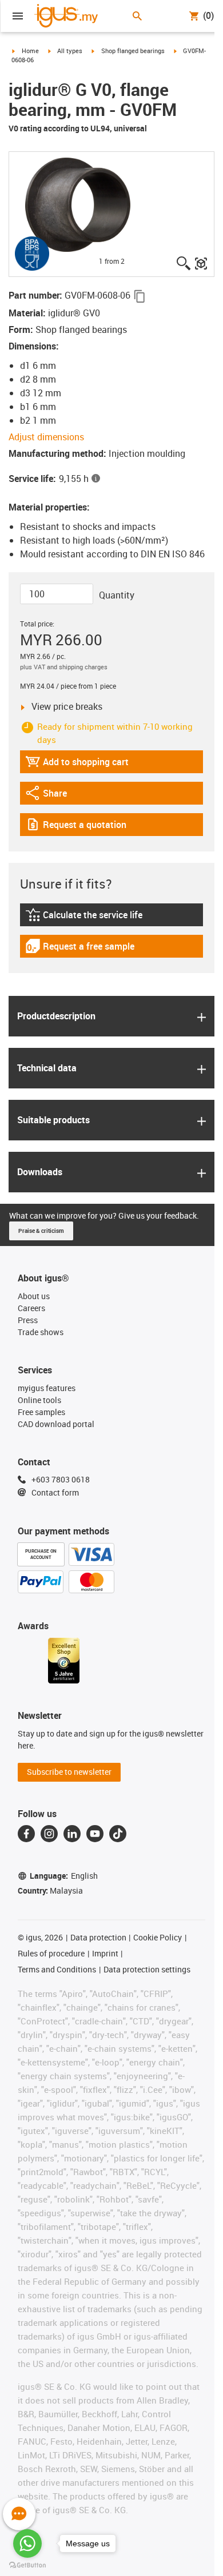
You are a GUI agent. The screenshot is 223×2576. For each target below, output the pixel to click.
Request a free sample (80, 949)
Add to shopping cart (77, 764)
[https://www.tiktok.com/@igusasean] (118, 1834)
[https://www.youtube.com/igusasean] (95, 1834)
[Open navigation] (18, 16)
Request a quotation (76, 827)
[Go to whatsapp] (27, 2543)
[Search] (137, 16)
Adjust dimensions (46, 437)
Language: (64, 1876)
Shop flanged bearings (133, 51)
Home (30, 51)
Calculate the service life (85, 917)
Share (57, 796)
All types (70, 51)
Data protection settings (147, 1969)
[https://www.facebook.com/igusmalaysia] (26, 1834)
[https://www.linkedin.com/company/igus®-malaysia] (72, 1834)
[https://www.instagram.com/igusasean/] (49, 1834)
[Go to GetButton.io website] (27, 2565)
